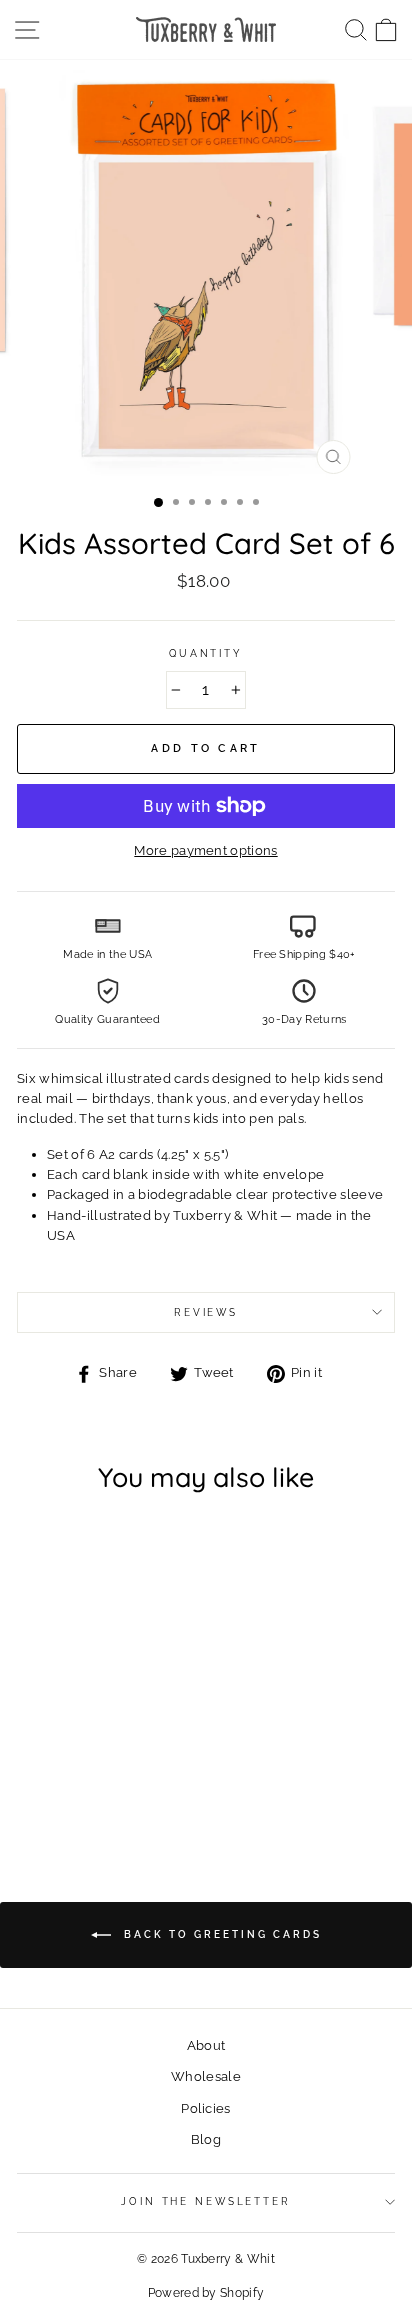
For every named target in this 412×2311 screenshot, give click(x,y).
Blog (206, 2139)
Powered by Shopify (206, 2293)
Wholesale (206, 2076)
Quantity (206, 653)
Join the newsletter (206, 2201)
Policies (206, 2108)
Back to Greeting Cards (220, 1934)
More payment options (205, 850)
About (206, 2045)
